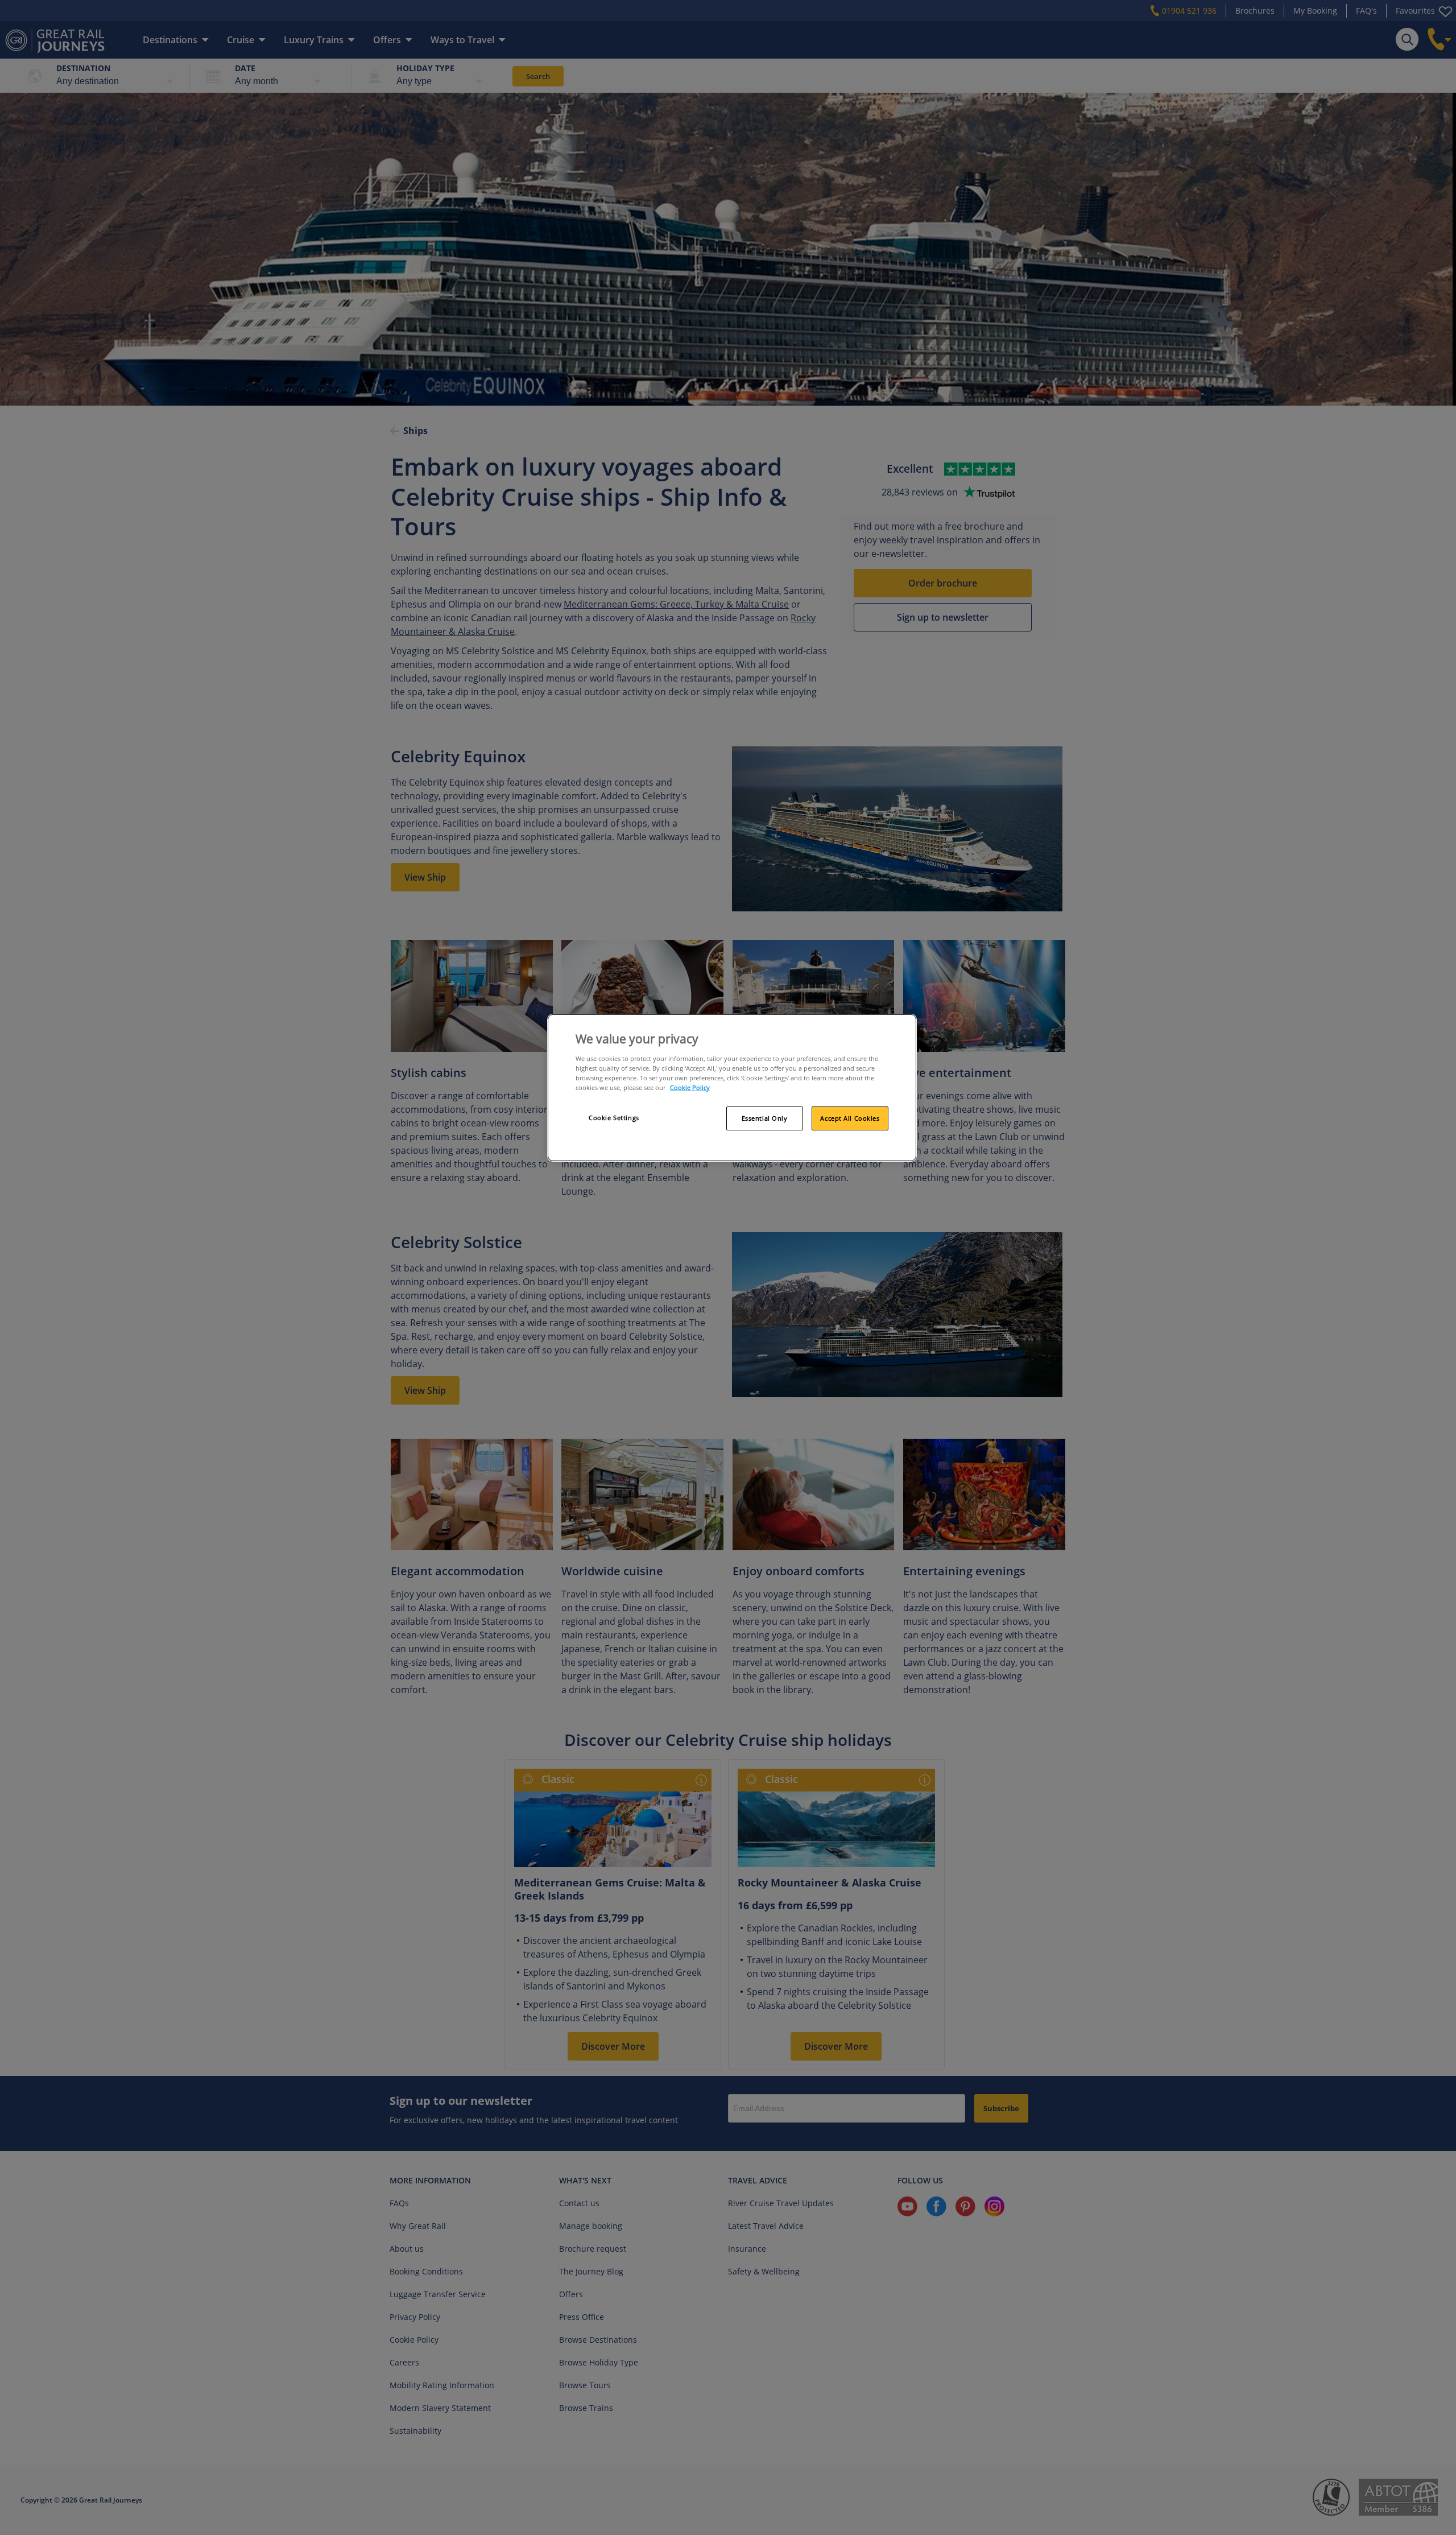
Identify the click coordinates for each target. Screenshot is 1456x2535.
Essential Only (765, 1118)
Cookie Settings (614, 1118)
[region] (732, 1088)
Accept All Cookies (850, 1118)
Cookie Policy (690, 1087)
